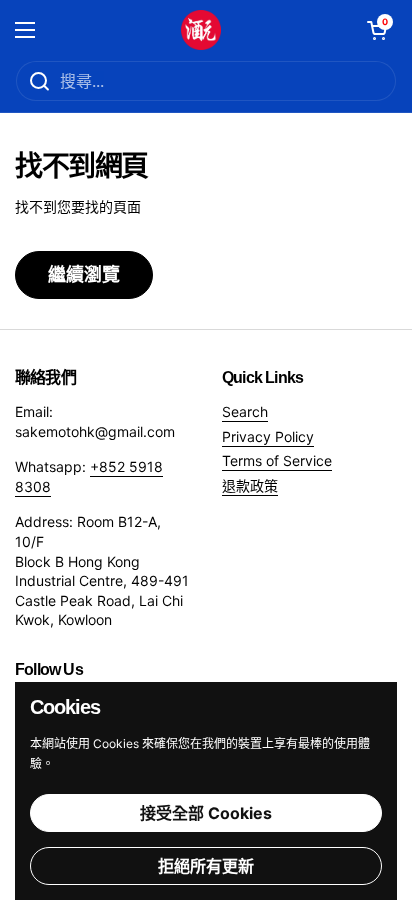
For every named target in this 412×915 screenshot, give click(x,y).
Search (245, 411)
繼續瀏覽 (84, 274)
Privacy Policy (268, 436)
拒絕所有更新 (206, 866)
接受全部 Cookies (206, 813)
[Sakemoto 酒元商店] (201, 30)
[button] (377, 30)
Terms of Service (277, 460)
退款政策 (250, 485)
